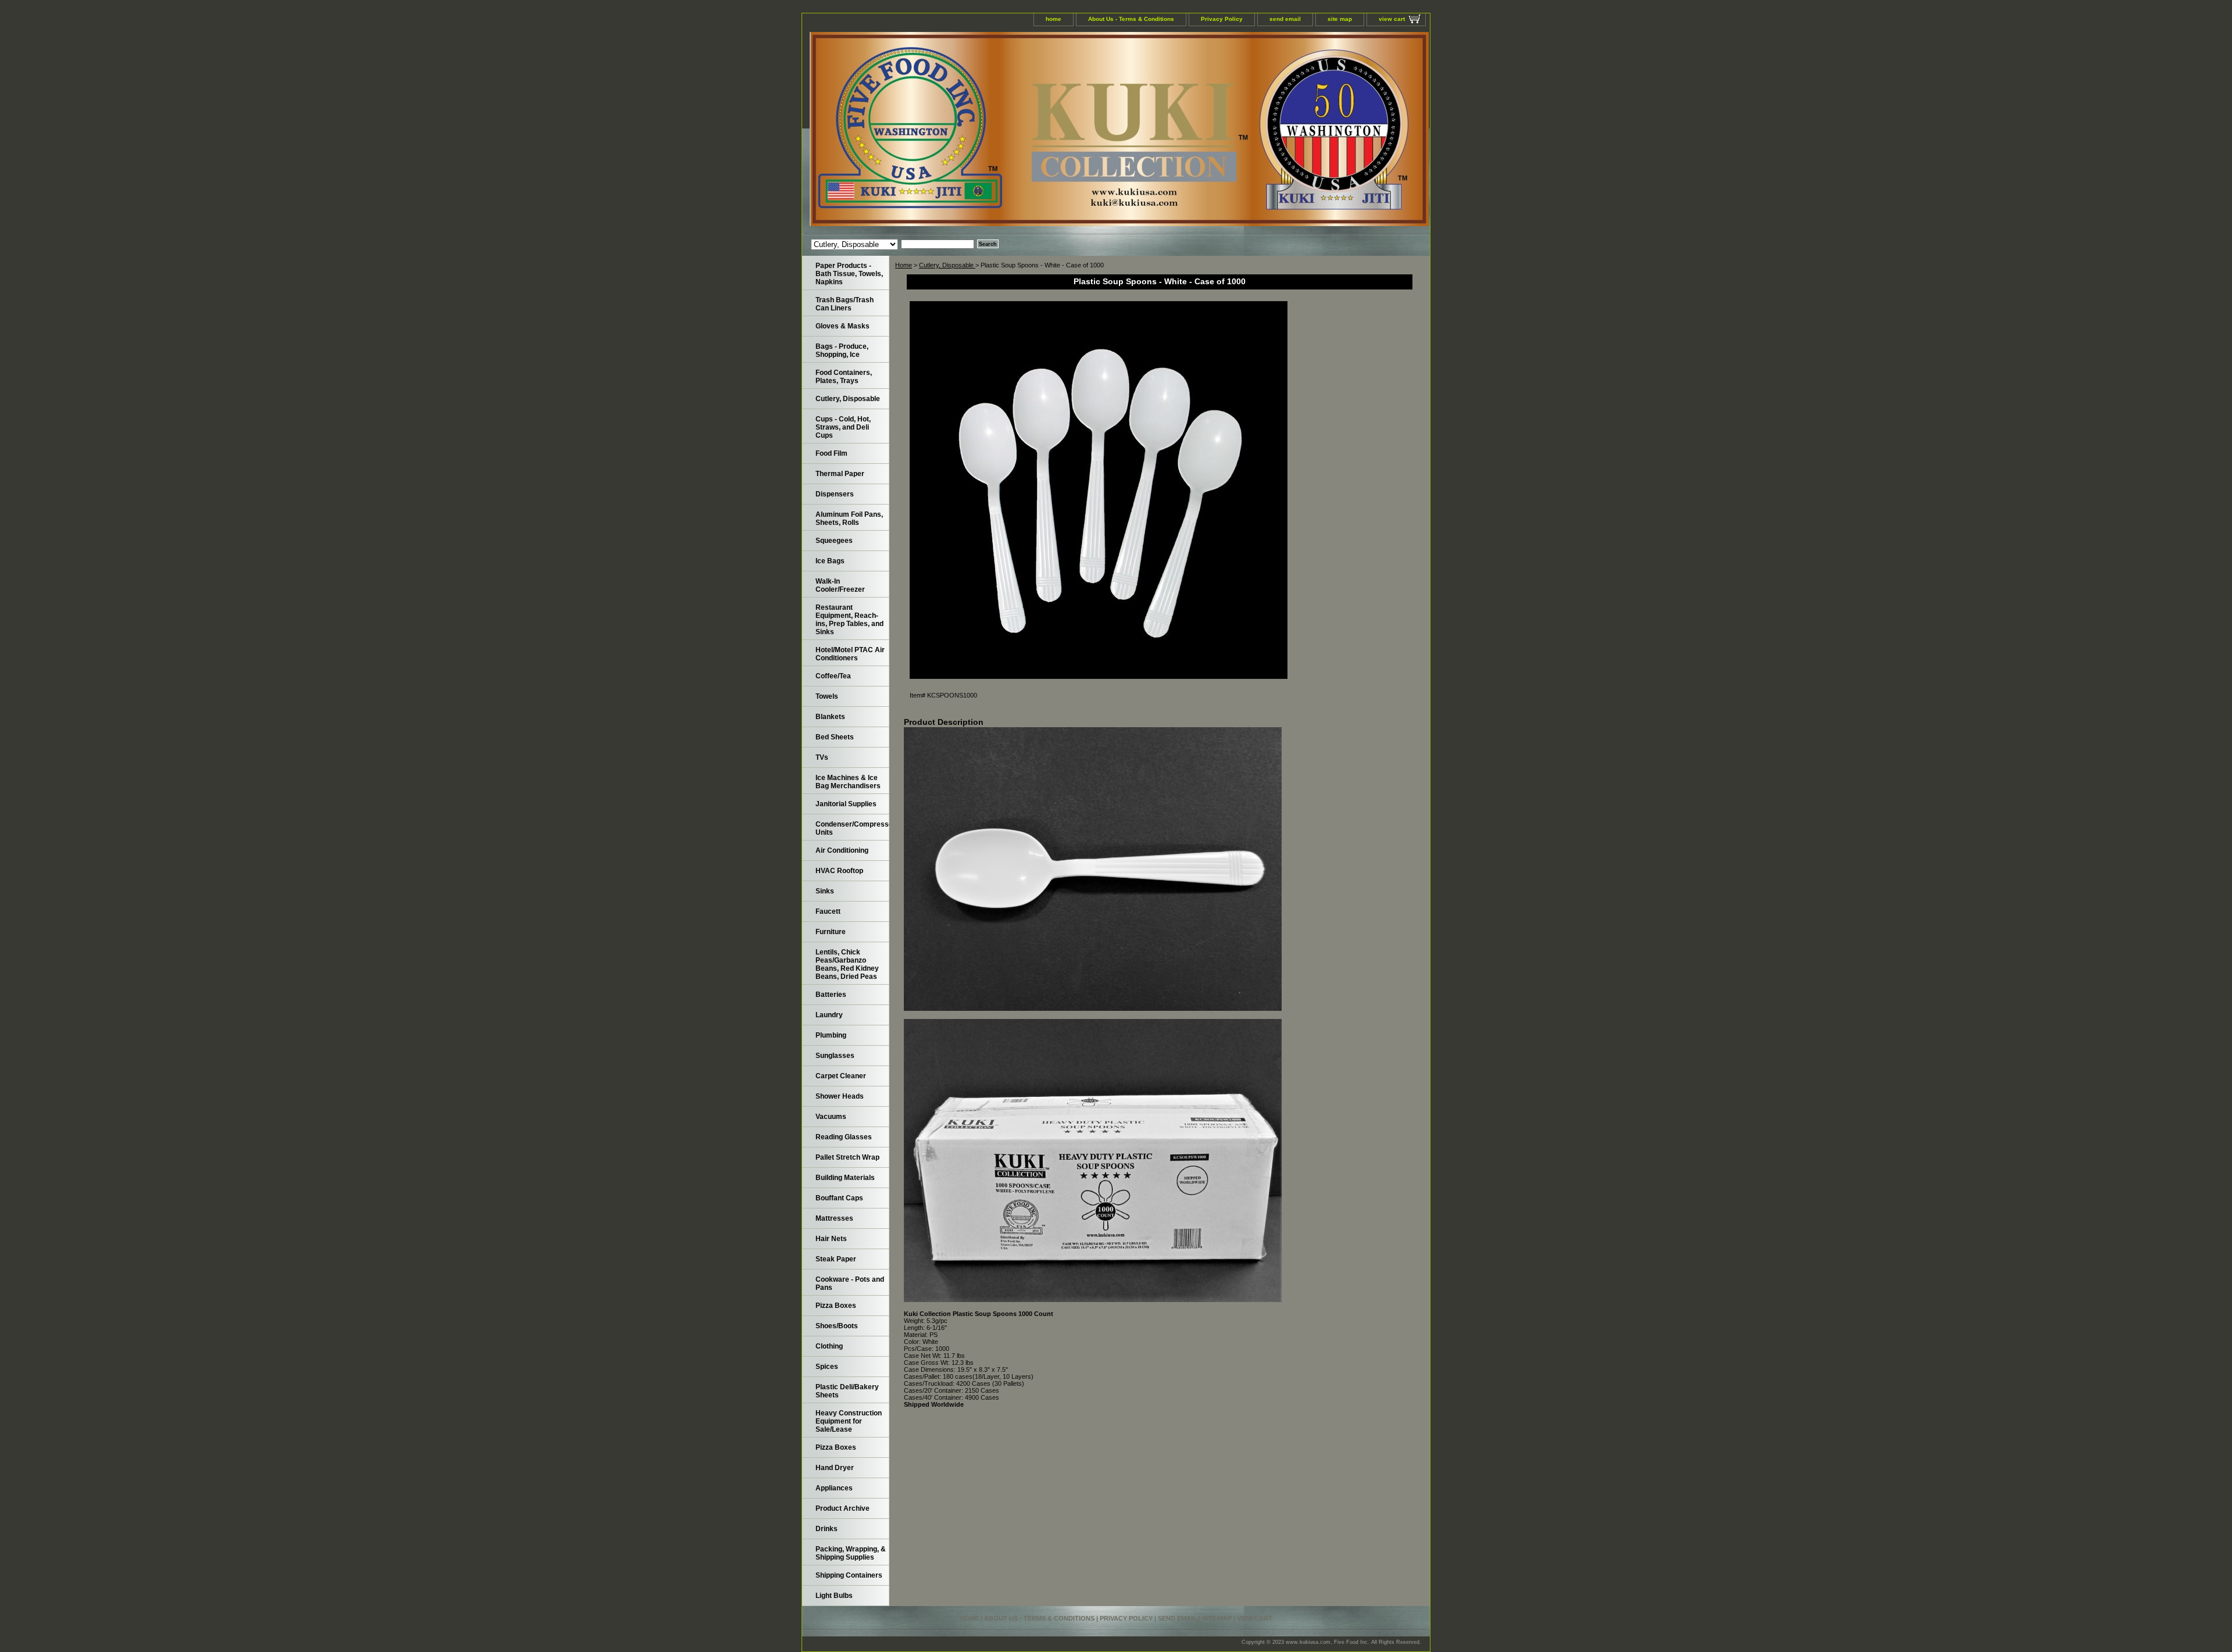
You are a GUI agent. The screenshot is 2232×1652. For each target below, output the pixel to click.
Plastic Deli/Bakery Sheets (847, 1391)
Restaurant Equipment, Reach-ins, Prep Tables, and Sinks (849, 620)
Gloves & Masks (843, 326)
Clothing (829, 1346)
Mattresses (834, 1218)
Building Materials (845, 1178)
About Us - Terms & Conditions (1131, 19)
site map (1340, 19)
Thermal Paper (840, 474)
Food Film (831, 453)
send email (1285, 19)
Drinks (827, 1529)
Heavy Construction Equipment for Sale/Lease (849, 1421)
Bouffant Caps (839, 1198)
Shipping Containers (849, 1575)
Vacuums (831, 1117)
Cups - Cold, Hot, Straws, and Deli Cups (843, 427)
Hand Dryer (835, 1468)
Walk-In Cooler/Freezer (840, 585)
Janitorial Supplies (846, 804)
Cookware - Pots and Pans (850, 1283)
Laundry (829, 1015)
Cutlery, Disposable (947, 265)
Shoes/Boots (837, 1326)
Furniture (831, 932)
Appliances (834, 1488)
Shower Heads (840, 1096)
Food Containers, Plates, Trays (844, 377)
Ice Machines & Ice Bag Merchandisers (848, 782)
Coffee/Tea (833, 676)
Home (904, 265)
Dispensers (835, 494)
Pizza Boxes (836, 1306)
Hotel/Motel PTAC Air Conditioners (850, 654)
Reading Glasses (844, 1137)
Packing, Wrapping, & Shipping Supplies (851, 1553)
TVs (822, 757)
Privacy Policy (1222, 19)
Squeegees (834, 541)
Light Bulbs (834, 1596)
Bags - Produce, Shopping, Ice (842, 351)
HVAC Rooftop (839, 871)
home (1054, 19)
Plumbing (831, 1035)
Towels (827, 696)
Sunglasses (835, 1056)
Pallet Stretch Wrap (847, 1157)
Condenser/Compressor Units (852, 828)
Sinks (825, 891)
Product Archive (843, 1508)
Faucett (828, 911)
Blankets (830, 717)
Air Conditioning (842, 850)
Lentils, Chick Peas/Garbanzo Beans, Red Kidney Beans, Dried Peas (847, 964)
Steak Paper (836, 1259)
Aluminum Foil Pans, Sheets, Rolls (849, 519)
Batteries (831, 995)
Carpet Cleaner (841, 1076)
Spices (827, 1367)
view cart (1392, 19)
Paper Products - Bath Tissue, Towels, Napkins (849, 274)
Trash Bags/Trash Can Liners (845, 304)
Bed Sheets (835, 737)
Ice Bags (830, 561)
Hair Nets (831, 1239)
